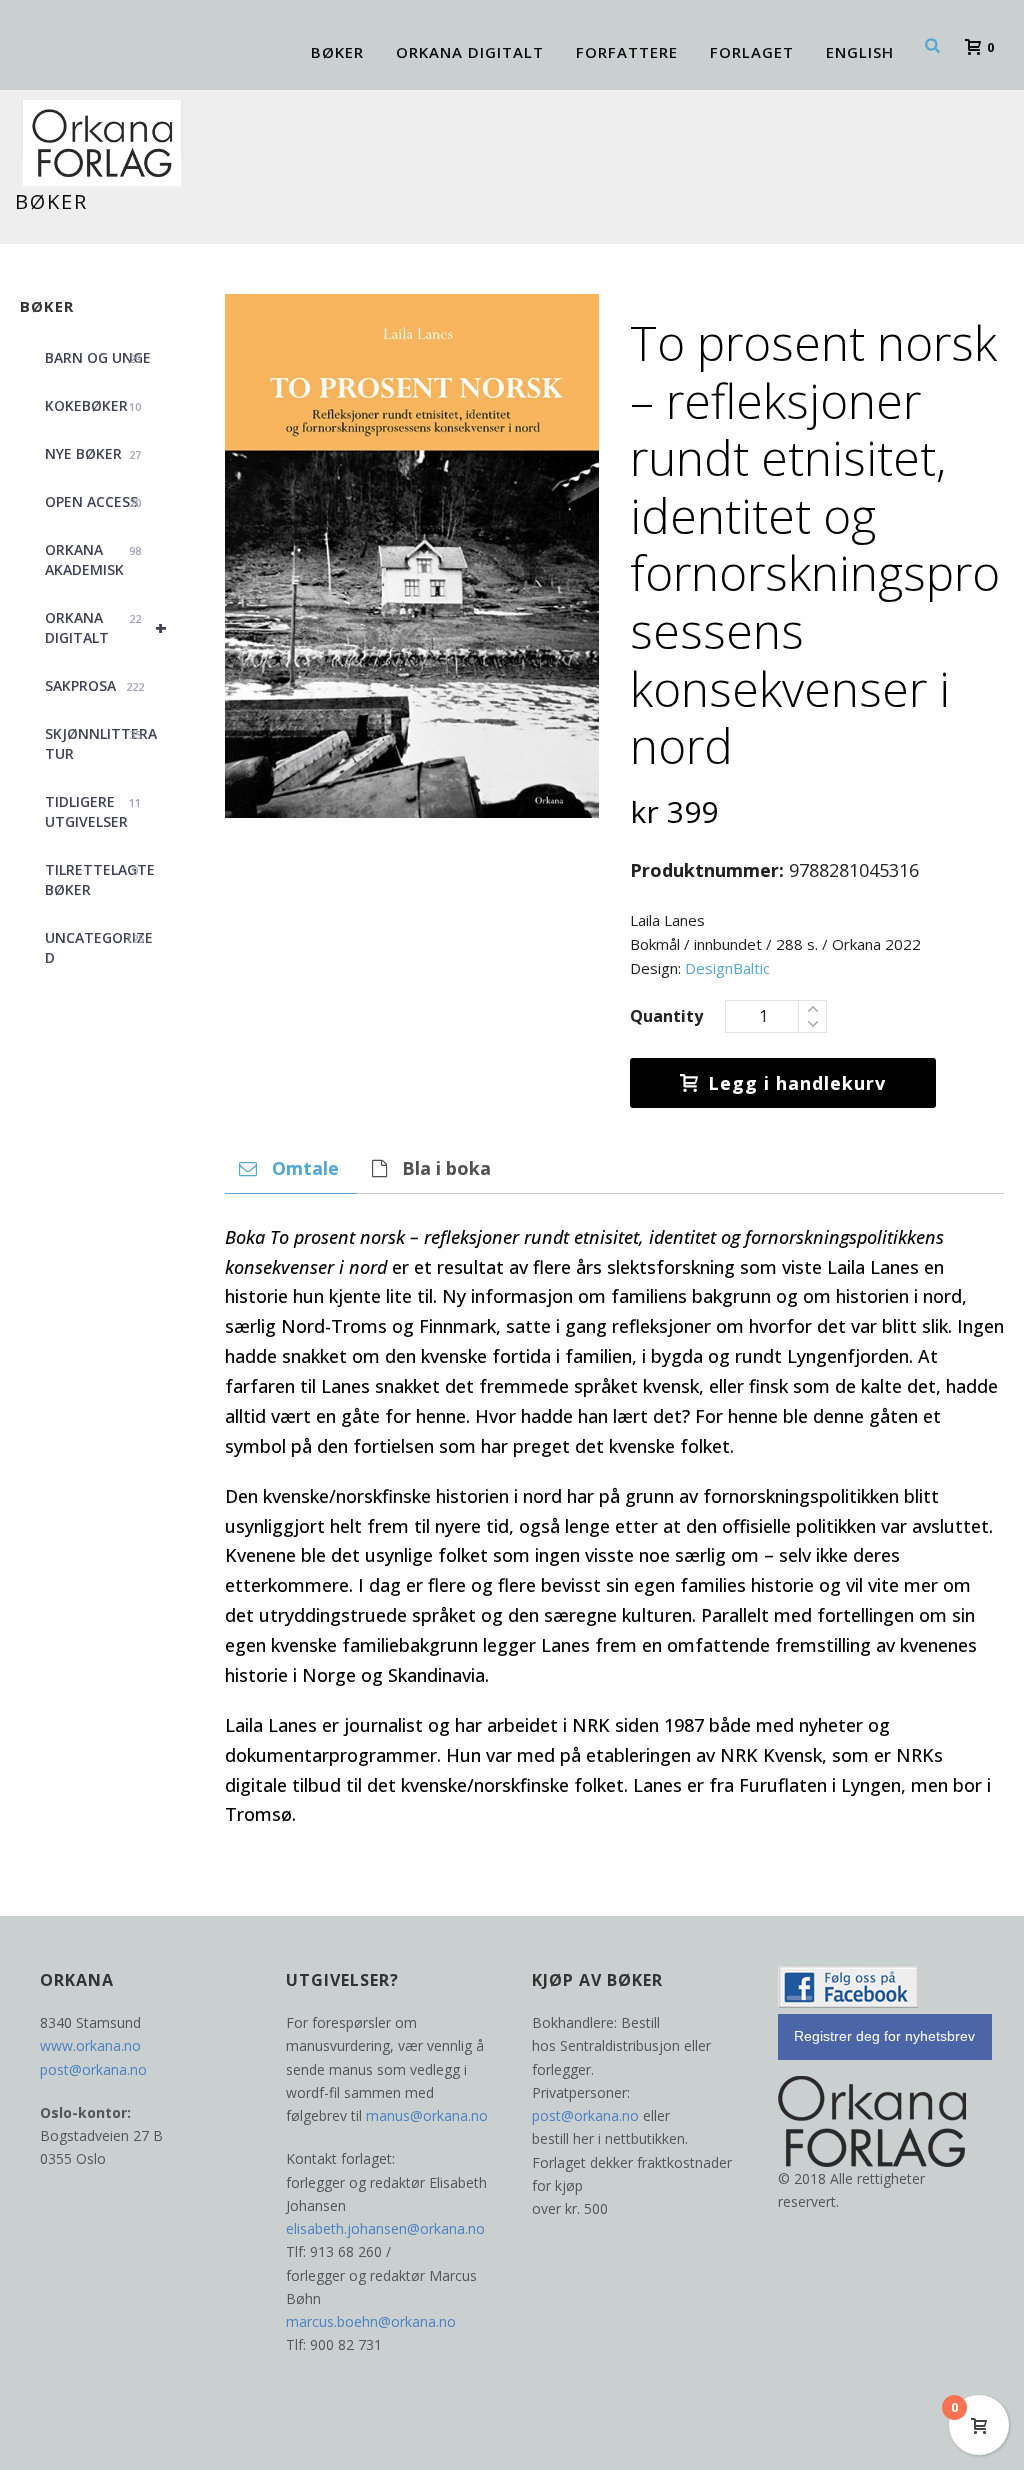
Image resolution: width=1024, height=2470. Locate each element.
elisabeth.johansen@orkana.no (385, 2228)
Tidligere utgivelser (93, 811)
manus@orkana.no (427, 2115)
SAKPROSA (94, 685)
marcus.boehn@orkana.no (371, 2321)
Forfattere (627, 52)
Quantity (666, 1016)
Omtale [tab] (305, 1168)
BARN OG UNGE (98, 357)
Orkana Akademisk (93, 559)
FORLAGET (752, 52)
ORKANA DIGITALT (470, 52)
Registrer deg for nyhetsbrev (884, 2036)
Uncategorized (99, 947)
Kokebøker (93, 405)
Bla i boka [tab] (446, 1168)
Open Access (93, 501)
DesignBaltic (727, 968)
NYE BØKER (93, 453)
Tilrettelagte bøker (100, 879)
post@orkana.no (93, 2069)
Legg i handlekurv (797, 1083)
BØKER (337, 52)
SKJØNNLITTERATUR (101, 743)
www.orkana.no (90, 2045)
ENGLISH (860, 52)
